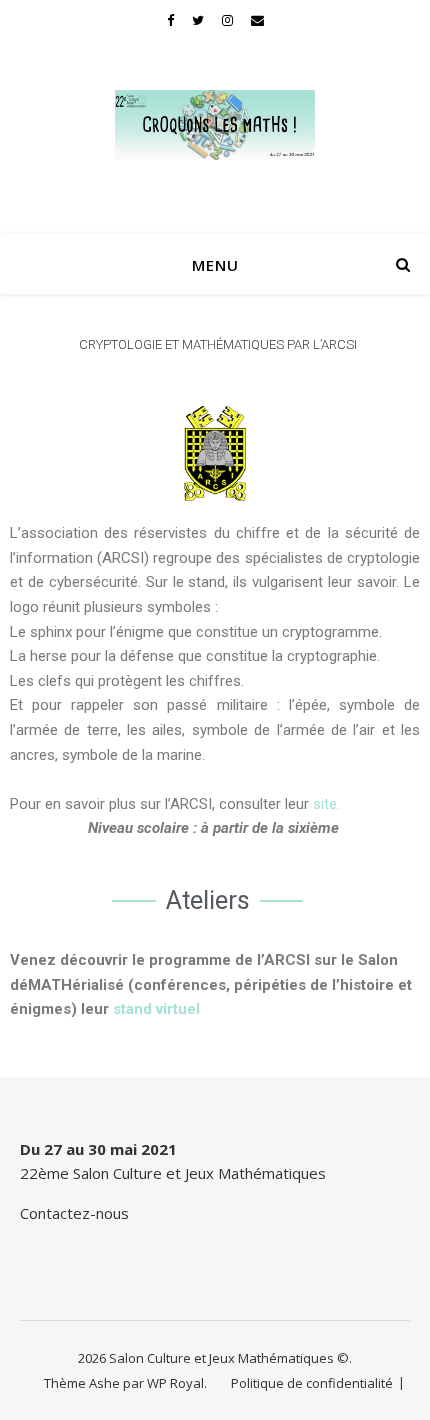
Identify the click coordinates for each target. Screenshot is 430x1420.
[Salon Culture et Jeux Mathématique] (215, 125)
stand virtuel (156, 1009)
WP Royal (175, 1383)
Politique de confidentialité (312, 1383)
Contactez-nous (74, 1213)
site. (326, 804)
